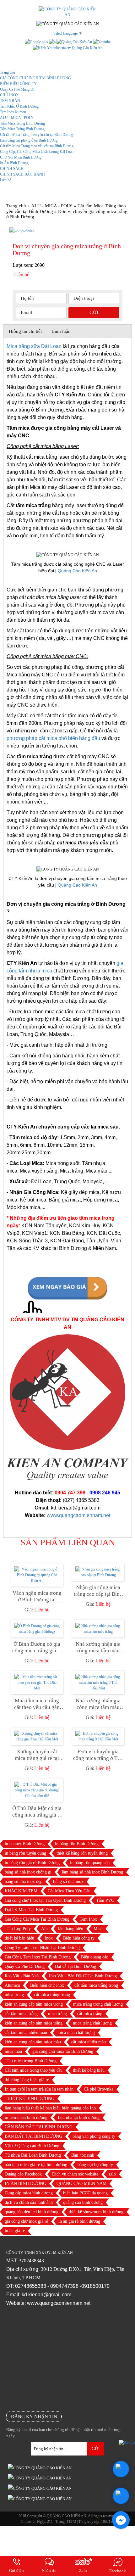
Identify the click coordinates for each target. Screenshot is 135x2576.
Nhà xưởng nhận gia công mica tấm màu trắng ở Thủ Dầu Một (98, 1704)
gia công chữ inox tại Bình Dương (63, 2051)
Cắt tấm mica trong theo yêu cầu (34, 2070)
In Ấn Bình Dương (14, 163)
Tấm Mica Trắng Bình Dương (22, 129)
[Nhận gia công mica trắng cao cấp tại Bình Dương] (98, 1572)
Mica (98, 1929)
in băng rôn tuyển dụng (25, 1853)
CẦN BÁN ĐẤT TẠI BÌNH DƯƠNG (39, 2127)
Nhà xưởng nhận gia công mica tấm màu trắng (98, 1647)
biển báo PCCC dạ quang (85, 2193)
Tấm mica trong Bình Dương (31, 2061)
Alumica (12, 1985)
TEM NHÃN (10, 101)
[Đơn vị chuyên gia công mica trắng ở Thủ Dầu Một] (98, 1736)
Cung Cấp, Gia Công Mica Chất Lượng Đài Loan (37, 152)
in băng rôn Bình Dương (77, 1844)
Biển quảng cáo (95, 1957)
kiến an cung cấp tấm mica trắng (34, 2023)
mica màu (13, 2051)
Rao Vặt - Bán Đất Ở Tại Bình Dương (83, 1976)
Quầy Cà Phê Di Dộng (25, 1966)
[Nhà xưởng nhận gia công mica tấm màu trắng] (98, 1629)
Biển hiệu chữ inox (47, 1985)
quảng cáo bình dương (83, 2202)
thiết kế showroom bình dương (96, 2212)
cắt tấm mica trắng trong (96, 1985)
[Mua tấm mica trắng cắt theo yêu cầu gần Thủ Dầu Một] (37, 1683)
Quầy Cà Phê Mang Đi (17, 89)
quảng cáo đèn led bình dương (32, 2212)
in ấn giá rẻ (15, 2231)
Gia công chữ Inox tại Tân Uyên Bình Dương (45, 1900)
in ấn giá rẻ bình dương (79, 2221)
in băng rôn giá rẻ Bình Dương (32, 1863)
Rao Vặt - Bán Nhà (22, 1976)
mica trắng (57, 2014)
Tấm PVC (105, 1900)
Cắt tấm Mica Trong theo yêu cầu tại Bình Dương (37, 146)
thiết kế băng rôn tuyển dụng (82, 1853)
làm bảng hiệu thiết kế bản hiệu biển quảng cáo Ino (50, 2108)
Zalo (83, 2570)
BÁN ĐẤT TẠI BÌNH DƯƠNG (33, 2136)
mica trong (14, 1995)
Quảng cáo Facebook (23, 2174)
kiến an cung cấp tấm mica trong (34, 2004)
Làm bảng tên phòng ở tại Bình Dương (29, 140)
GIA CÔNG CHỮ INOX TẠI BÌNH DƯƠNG (35, 78)
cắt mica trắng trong (52, 1995)
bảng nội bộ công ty (95, 2165)
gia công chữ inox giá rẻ (26, 2221)
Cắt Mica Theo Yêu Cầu (69, 1891)
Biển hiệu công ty (79, 1938)
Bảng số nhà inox (68, 1882)
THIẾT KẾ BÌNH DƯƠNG (30, 2099)
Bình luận (61, 331)
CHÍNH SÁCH (12, 169)
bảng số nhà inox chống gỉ (28, 1872)
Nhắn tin (49, 2570)
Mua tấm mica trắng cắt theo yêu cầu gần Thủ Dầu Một (37, 1704)
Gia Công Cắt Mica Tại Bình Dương (37, 1919)
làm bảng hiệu (71, 1929)
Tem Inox (88, 1919)
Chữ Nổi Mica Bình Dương (21, 157)
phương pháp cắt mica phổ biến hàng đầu (53, 738)
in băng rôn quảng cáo (90, 1863)
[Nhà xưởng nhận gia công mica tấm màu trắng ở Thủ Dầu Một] (98, 1683)
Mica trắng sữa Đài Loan (34, 346)
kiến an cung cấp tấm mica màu (33, 2042)
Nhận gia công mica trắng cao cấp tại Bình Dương (98, 1591)
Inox (49, 1938)
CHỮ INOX (9, 95)
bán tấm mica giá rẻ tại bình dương (36, 2165)
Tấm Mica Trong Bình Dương (22, 123)
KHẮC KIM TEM (21, 1891)
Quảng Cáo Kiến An (77, 571)
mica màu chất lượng (76, 2033)
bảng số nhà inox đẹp (24, 1882)
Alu (44, 1929)
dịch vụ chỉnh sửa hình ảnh (29, 2202)
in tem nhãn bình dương (26, 2117)
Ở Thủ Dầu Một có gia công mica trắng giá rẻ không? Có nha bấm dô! (37, 1812)
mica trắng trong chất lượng (98, 2004)
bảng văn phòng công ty (94, 2136)
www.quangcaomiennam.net (78, 1515)
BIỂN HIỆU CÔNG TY (18, 84)
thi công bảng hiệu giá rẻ (27, 2080)
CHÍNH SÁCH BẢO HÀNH (22, 174)
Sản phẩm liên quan (68, 1543)
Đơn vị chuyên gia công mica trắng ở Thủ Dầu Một (98, 1755)
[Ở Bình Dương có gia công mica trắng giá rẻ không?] (37, 1629)
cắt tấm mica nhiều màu (26, 2033)
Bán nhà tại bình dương (79, 2117)
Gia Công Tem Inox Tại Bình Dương (38, 1957)
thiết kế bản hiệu (19, 1938)
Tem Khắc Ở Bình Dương (19, 106)
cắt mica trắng (90, 2014)
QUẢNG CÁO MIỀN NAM (81, 2184)
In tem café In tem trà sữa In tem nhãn (39, 2089)
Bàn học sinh (83, 2155)
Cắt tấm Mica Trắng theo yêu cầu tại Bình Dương (37, 135)
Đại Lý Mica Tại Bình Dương (31, 1910)
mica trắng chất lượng (92, 2023)
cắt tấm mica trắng (21, 2014)
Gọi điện (16, 2570)
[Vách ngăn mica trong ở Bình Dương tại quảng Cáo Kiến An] (37, 1575)
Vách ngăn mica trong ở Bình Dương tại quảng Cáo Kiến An (37, 1596)
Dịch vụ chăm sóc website (75, 2174)
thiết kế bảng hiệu (89, 2070)
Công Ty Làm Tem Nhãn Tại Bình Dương (42, 1948)
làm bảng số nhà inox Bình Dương (92, 1872)
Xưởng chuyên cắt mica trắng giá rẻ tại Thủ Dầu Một (37, 1755)
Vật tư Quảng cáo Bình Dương (32, 2146)
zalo (112, 2174)
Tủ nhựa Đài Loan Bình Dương (33, 2155)
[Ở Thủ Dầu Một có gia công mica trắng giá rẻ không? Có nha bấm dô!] (37, 1790)
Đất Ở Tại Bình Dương (76, 1966)
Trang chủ (8, 72)
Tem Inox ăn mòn (13, 112)
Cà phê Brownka (99, 2089)
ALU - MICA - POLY (17, 118)
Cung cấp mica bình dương (29, 2193)
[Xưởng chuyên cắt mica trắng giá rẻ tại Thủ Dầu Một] (37, 1736)
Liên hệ (5, 180)
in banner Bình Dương (25, 1844)
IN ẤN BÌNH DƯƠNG (25, 2184)
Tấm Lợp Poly (18, 1929)
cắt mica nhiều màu (89, 2042)
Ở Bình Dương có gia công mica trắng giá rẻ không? (37, 1647)
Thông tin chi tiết (25, 331)
